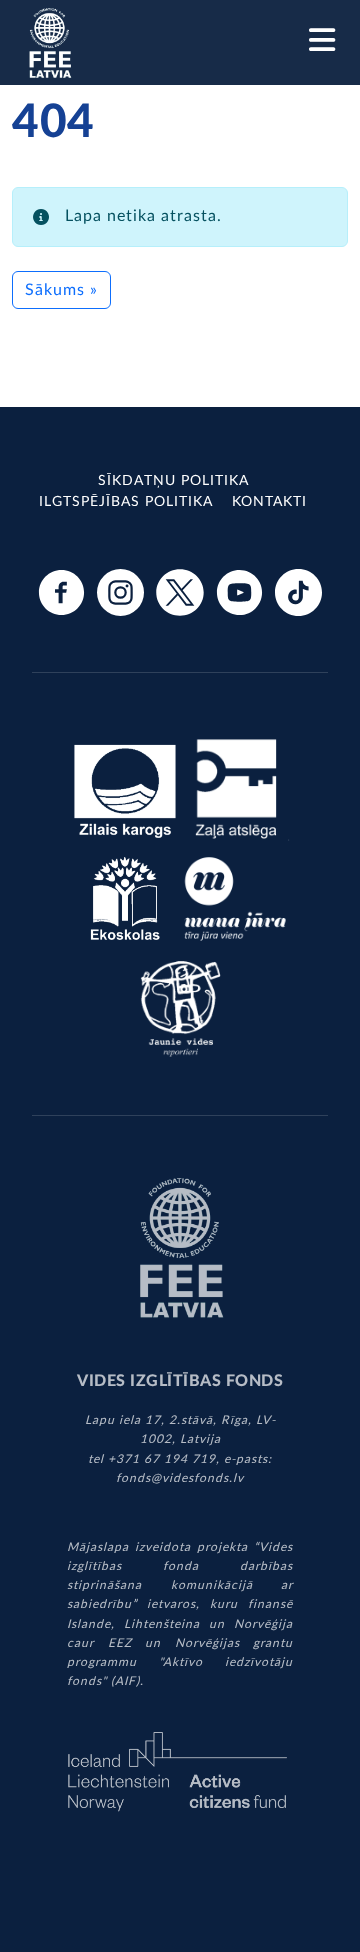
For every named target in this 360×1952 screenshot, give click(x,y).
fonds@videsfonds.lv (180, 1478)
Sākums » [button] (61, 290)
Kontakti (269, 502)
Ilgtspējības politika (126, 502)
